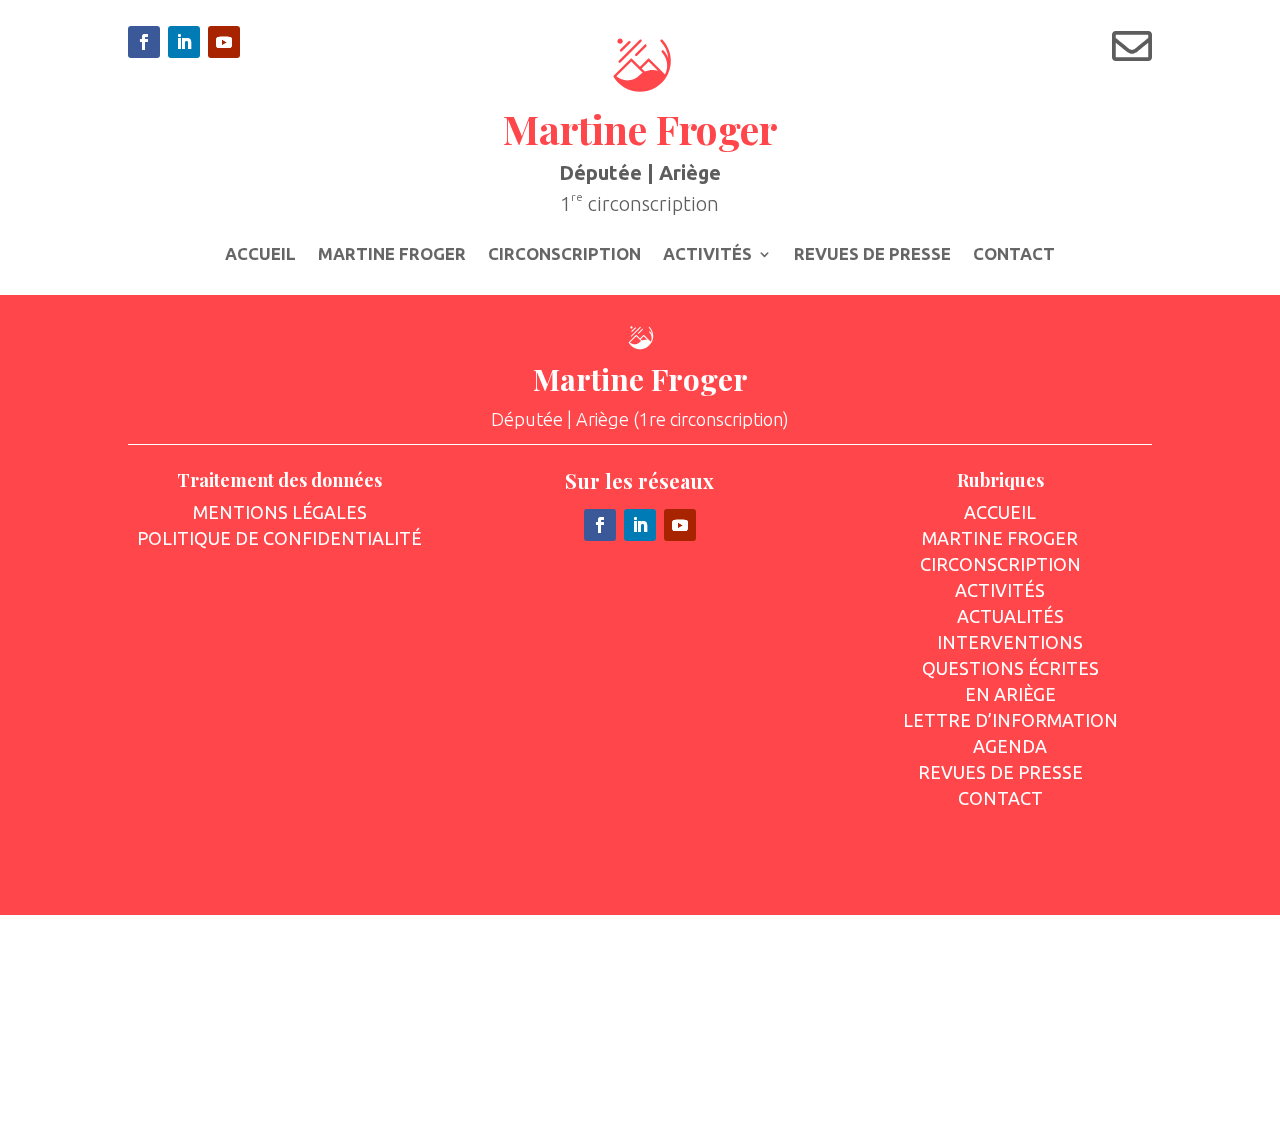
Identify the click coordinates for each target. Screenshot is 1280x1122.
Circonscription (564, 255)
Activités (707, 255)
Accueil (260, 255)
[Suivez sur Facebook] (144, 42)
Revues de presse (872, 255)
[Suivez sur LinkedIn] (184, 42)
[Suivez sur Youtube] (224, 42)
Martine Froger (392, 255)
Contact (1014, 255)
